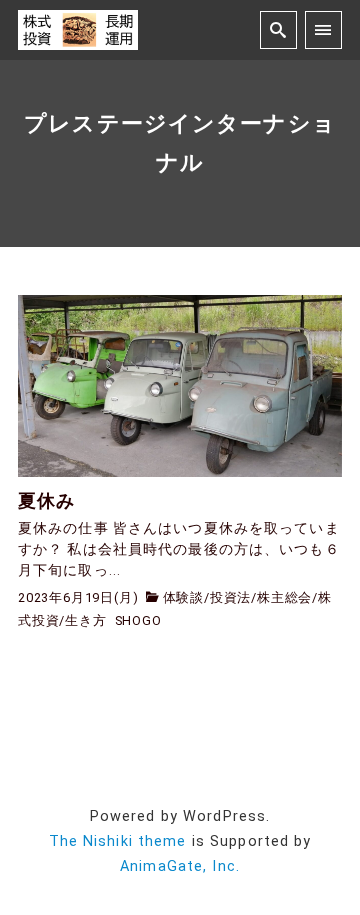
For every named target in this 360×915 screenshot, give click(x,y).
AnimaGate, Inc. (180, 866)
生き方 (85, 620)
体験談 (183, 597)
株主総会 (284, 597)
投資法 (230, 597)
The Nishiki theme (118, 841)
